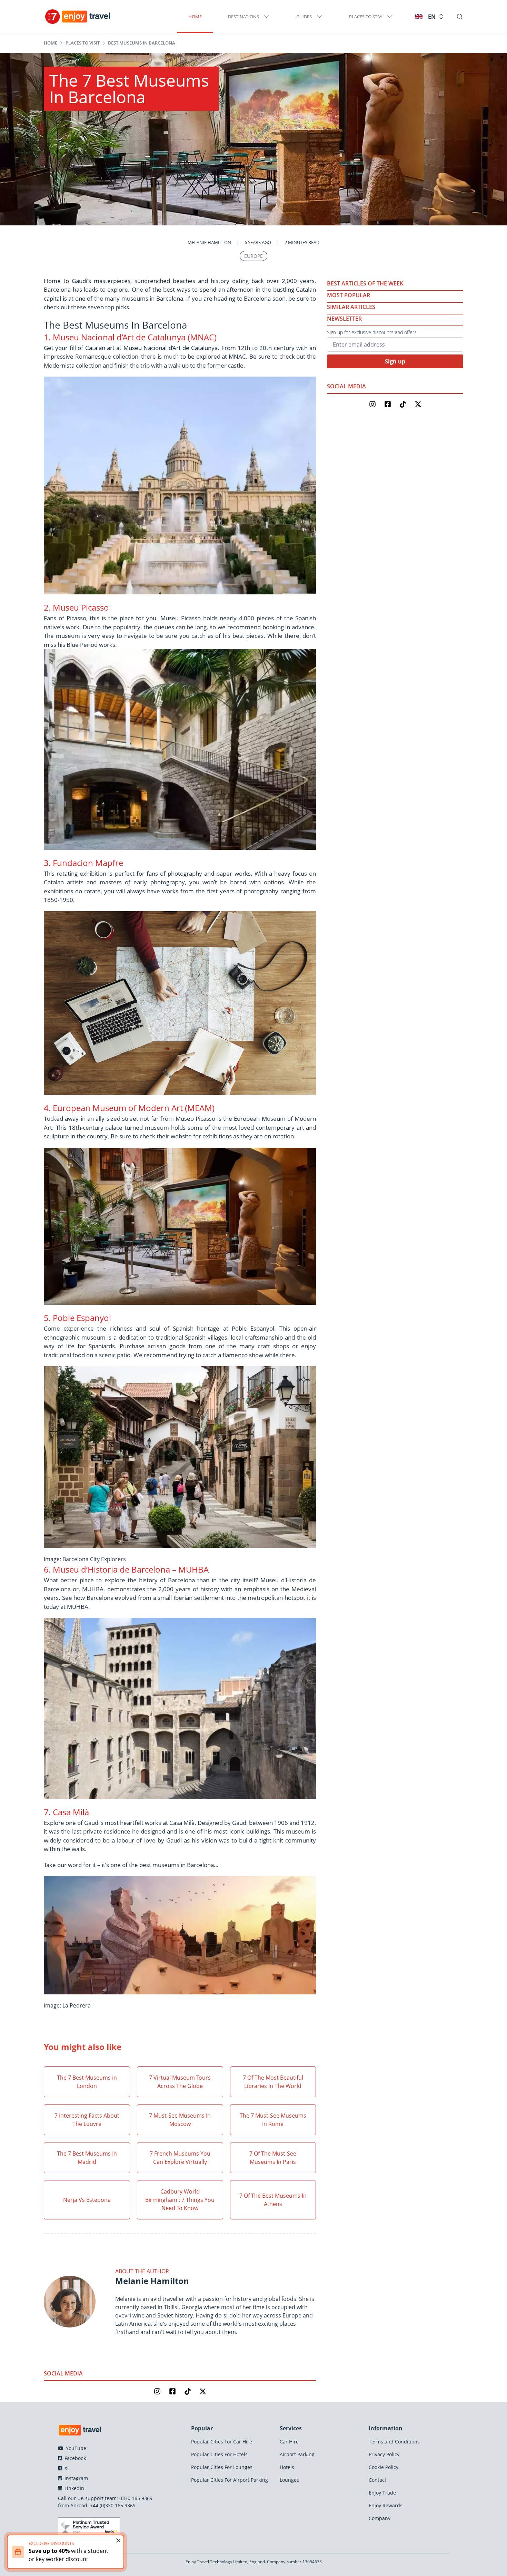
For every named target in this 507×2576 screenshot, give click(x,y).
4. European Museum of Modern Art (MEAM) (129, 1108)
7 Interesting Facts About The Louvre (87, 2120)
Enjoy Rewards (386, 2505)
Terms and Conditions (394, 2442)
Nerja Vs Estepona (87, 2200)
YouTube (75, 2448)
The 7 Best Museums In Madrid (87, 2158)
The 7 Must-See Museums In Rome (273, 2120)
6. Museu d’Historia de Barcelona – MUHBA (126, 1569)
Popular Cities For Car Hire (222, 2442)
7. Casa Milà (66, 1812)
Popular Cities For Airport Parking (230, 2480)
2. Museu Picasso (76, 607)
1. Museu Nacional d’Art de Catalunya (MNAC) (130, 337)
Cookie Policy (384, 2467)
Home (195, 17)
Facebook (74, 2458)
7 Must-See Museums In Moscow (180, 2120)
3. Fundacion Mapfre (83, 863)
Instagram (76, 2478)
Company (380, 2518)
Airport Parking (297, 2454)
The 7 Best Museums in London (87, 2082)
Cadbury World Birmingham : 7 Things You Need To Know (180, 2200)
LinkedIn (74, 2488)
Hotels (287, 2467)
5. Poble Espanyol (77, 1318)
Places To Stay (366, 17)
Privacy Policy (384, 2454)
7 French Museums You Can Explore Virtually (180, 2158)
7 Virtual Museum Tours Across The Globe (180, 2082)
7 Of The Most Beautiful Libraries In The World (273, 2082)
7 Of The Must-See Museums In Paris (273, 2158)
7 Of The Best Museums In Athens (273, 2200)
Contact (377, 2480)
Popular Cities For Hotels (219, 2454)
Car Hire (289, 2442)
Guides (304, 17)
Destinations (243, 17)
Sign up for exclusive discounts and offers (372, 332)
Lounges (289, 2480)
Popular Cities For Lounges (222, 2467)
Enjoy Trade (382, 2493)
